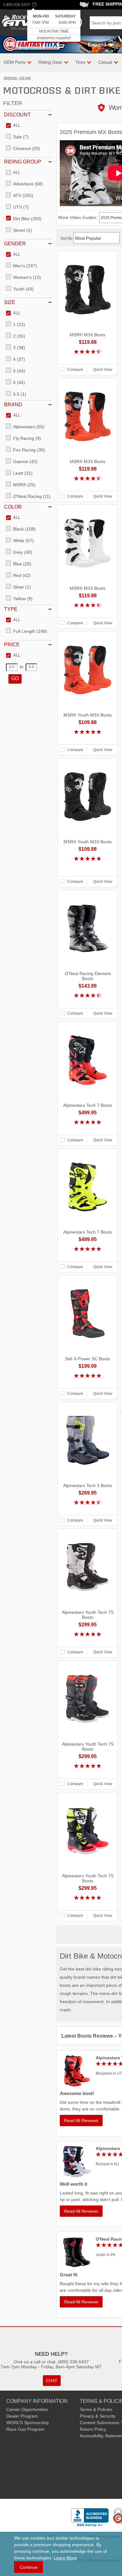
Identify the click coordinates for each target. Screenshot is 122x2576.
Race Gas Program (25, 2429)
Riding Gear (17, 79)
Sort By (67, 238)
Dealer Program (22, 2416)
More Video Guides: (78, 217)
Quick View (103, 370)
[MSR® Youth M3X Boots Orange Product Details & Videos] (88, 739)
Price (12, 645)
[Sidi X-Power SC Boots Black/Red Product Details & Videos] (88, 1383)
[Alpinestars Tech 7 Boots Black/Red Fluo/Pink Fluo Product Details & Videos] (88, 1129)
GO (15, 678)
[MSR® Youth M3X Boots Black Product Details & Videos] (88, 871)
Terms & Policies (96, 2409)
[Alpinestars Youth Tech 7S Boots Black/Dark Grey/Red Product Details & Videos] (88, 1773)
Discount (17, 115)
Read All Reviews (81, 2120)
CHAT (52, 2381)
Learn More (65, 2558)
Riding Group (23, 162)
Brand (13, 405)
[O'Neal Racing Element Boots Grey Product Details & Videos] (88, 1003)
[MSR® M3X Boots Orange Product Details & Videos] (88, 486)
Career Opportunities (27, 2409)
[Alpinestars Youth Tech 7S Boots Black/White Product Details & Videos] (88, 1641)
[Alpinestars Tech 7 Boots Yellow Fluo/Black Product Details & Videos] (88, 1256)
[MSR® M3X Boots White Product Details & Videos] (88, 612)
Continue (29, 2567)
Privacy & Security (98, 2416)
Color (13, 507)
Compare (75, 370)
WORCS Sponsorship (28, 2423)
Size (10, 302)
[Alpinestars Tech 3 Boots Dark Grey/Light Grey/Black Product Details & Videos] (88, 1510)
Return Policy (93, 2429)
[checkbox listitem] (13, 126)
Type (11, 609)
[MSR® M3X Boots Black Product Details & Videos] (88, 359)
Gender (15, 244)
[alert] (54, 26)
